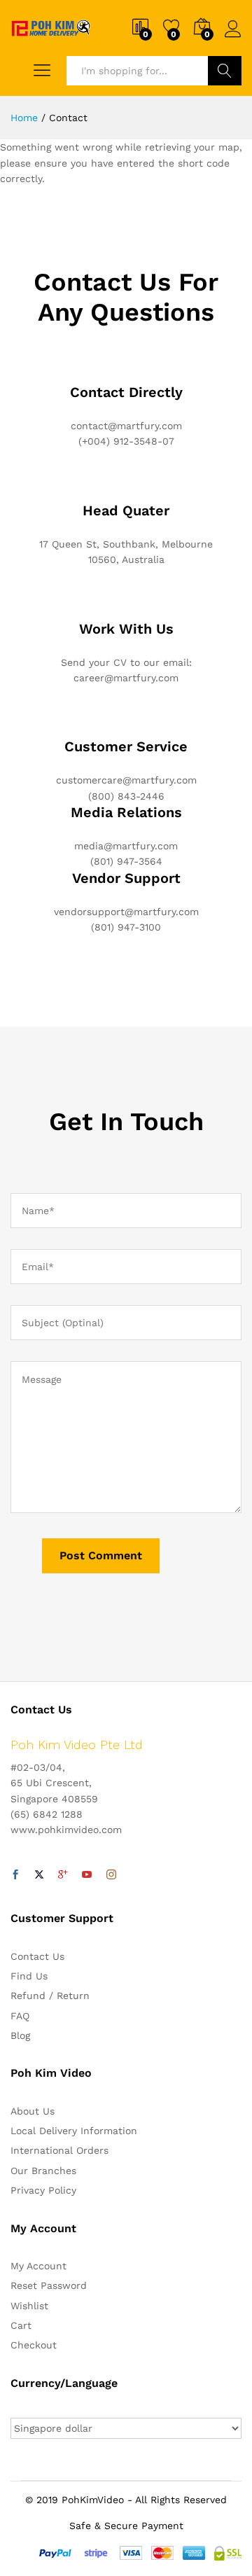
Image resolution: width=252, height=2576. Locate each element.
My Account (38, 2266)
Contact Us (37, 1956)
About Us (33, 2111)
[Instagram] (111, 1875)
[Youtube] (87, 1875)
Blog (20, 2035)
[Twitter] (39, 1875)
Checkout (34, 2345)
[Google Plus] (63, 1875)
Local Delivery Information (74, 2131)
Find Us (29, 1976)
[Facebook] (15, 1875)
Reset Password (49, 2285)
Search (225, 71)
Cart (21, 2325)
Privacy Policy (43, 2190)
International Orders (59, 2150)
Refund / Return (50, 1996)
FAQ (20, 2016)
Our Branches (43, 2171)
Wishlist (29, 2306)
